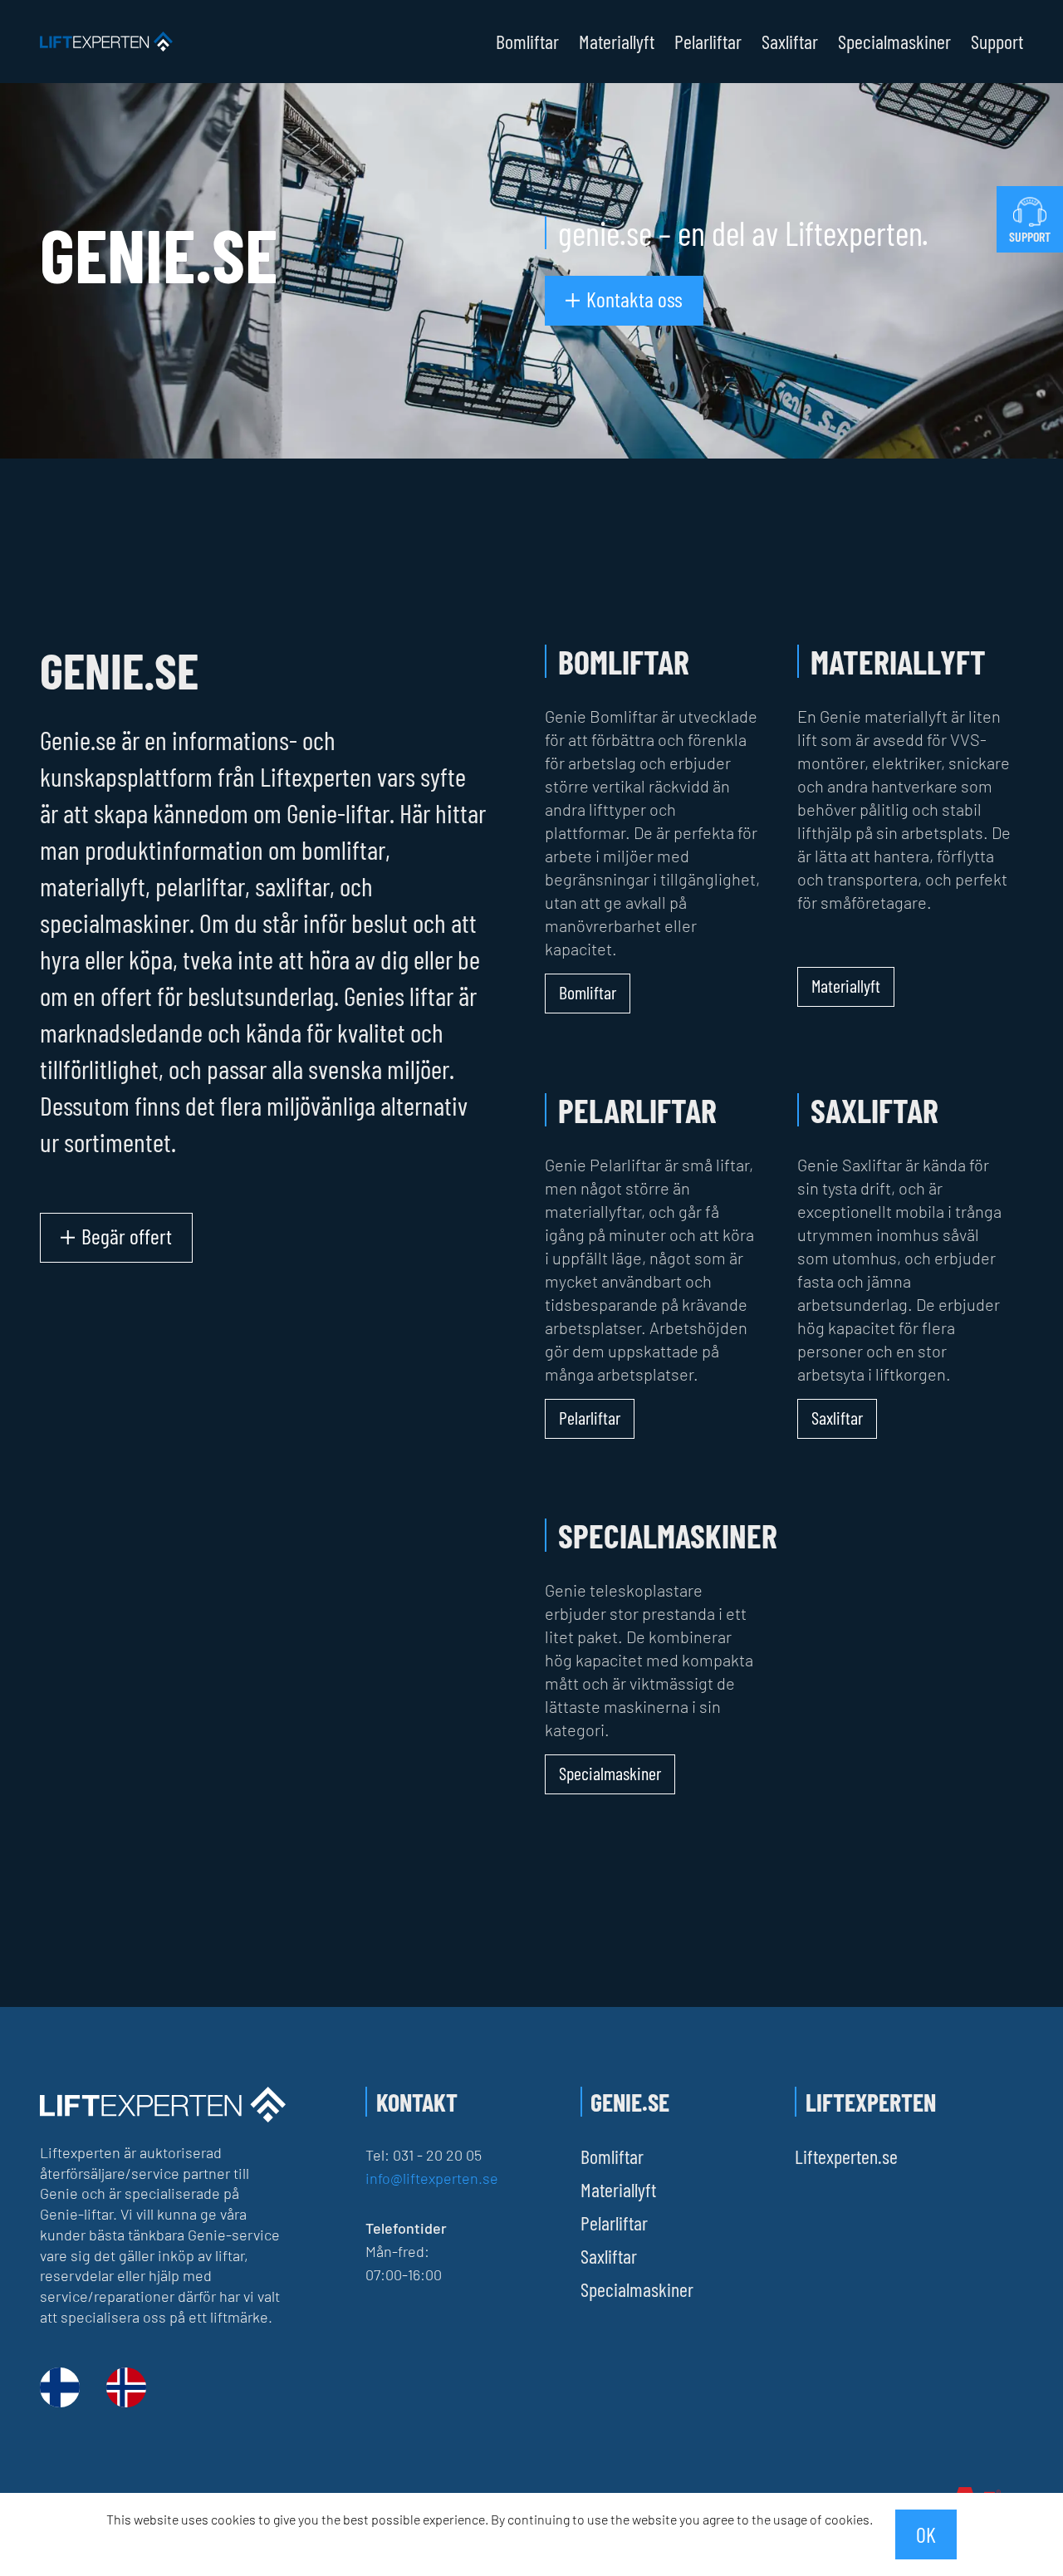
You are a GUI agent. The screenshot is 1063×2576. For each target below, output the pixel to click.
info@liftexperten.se (432, 2178)
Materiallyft (617, 42)
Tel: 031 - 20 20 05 (424, 2155)
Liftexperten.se (846, 2156)
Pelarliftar (708, 42)
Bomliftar (527, 42)
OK (926, 2534)
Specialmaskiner (894, 42)
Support (997, 42)
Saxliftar (790, 42)
